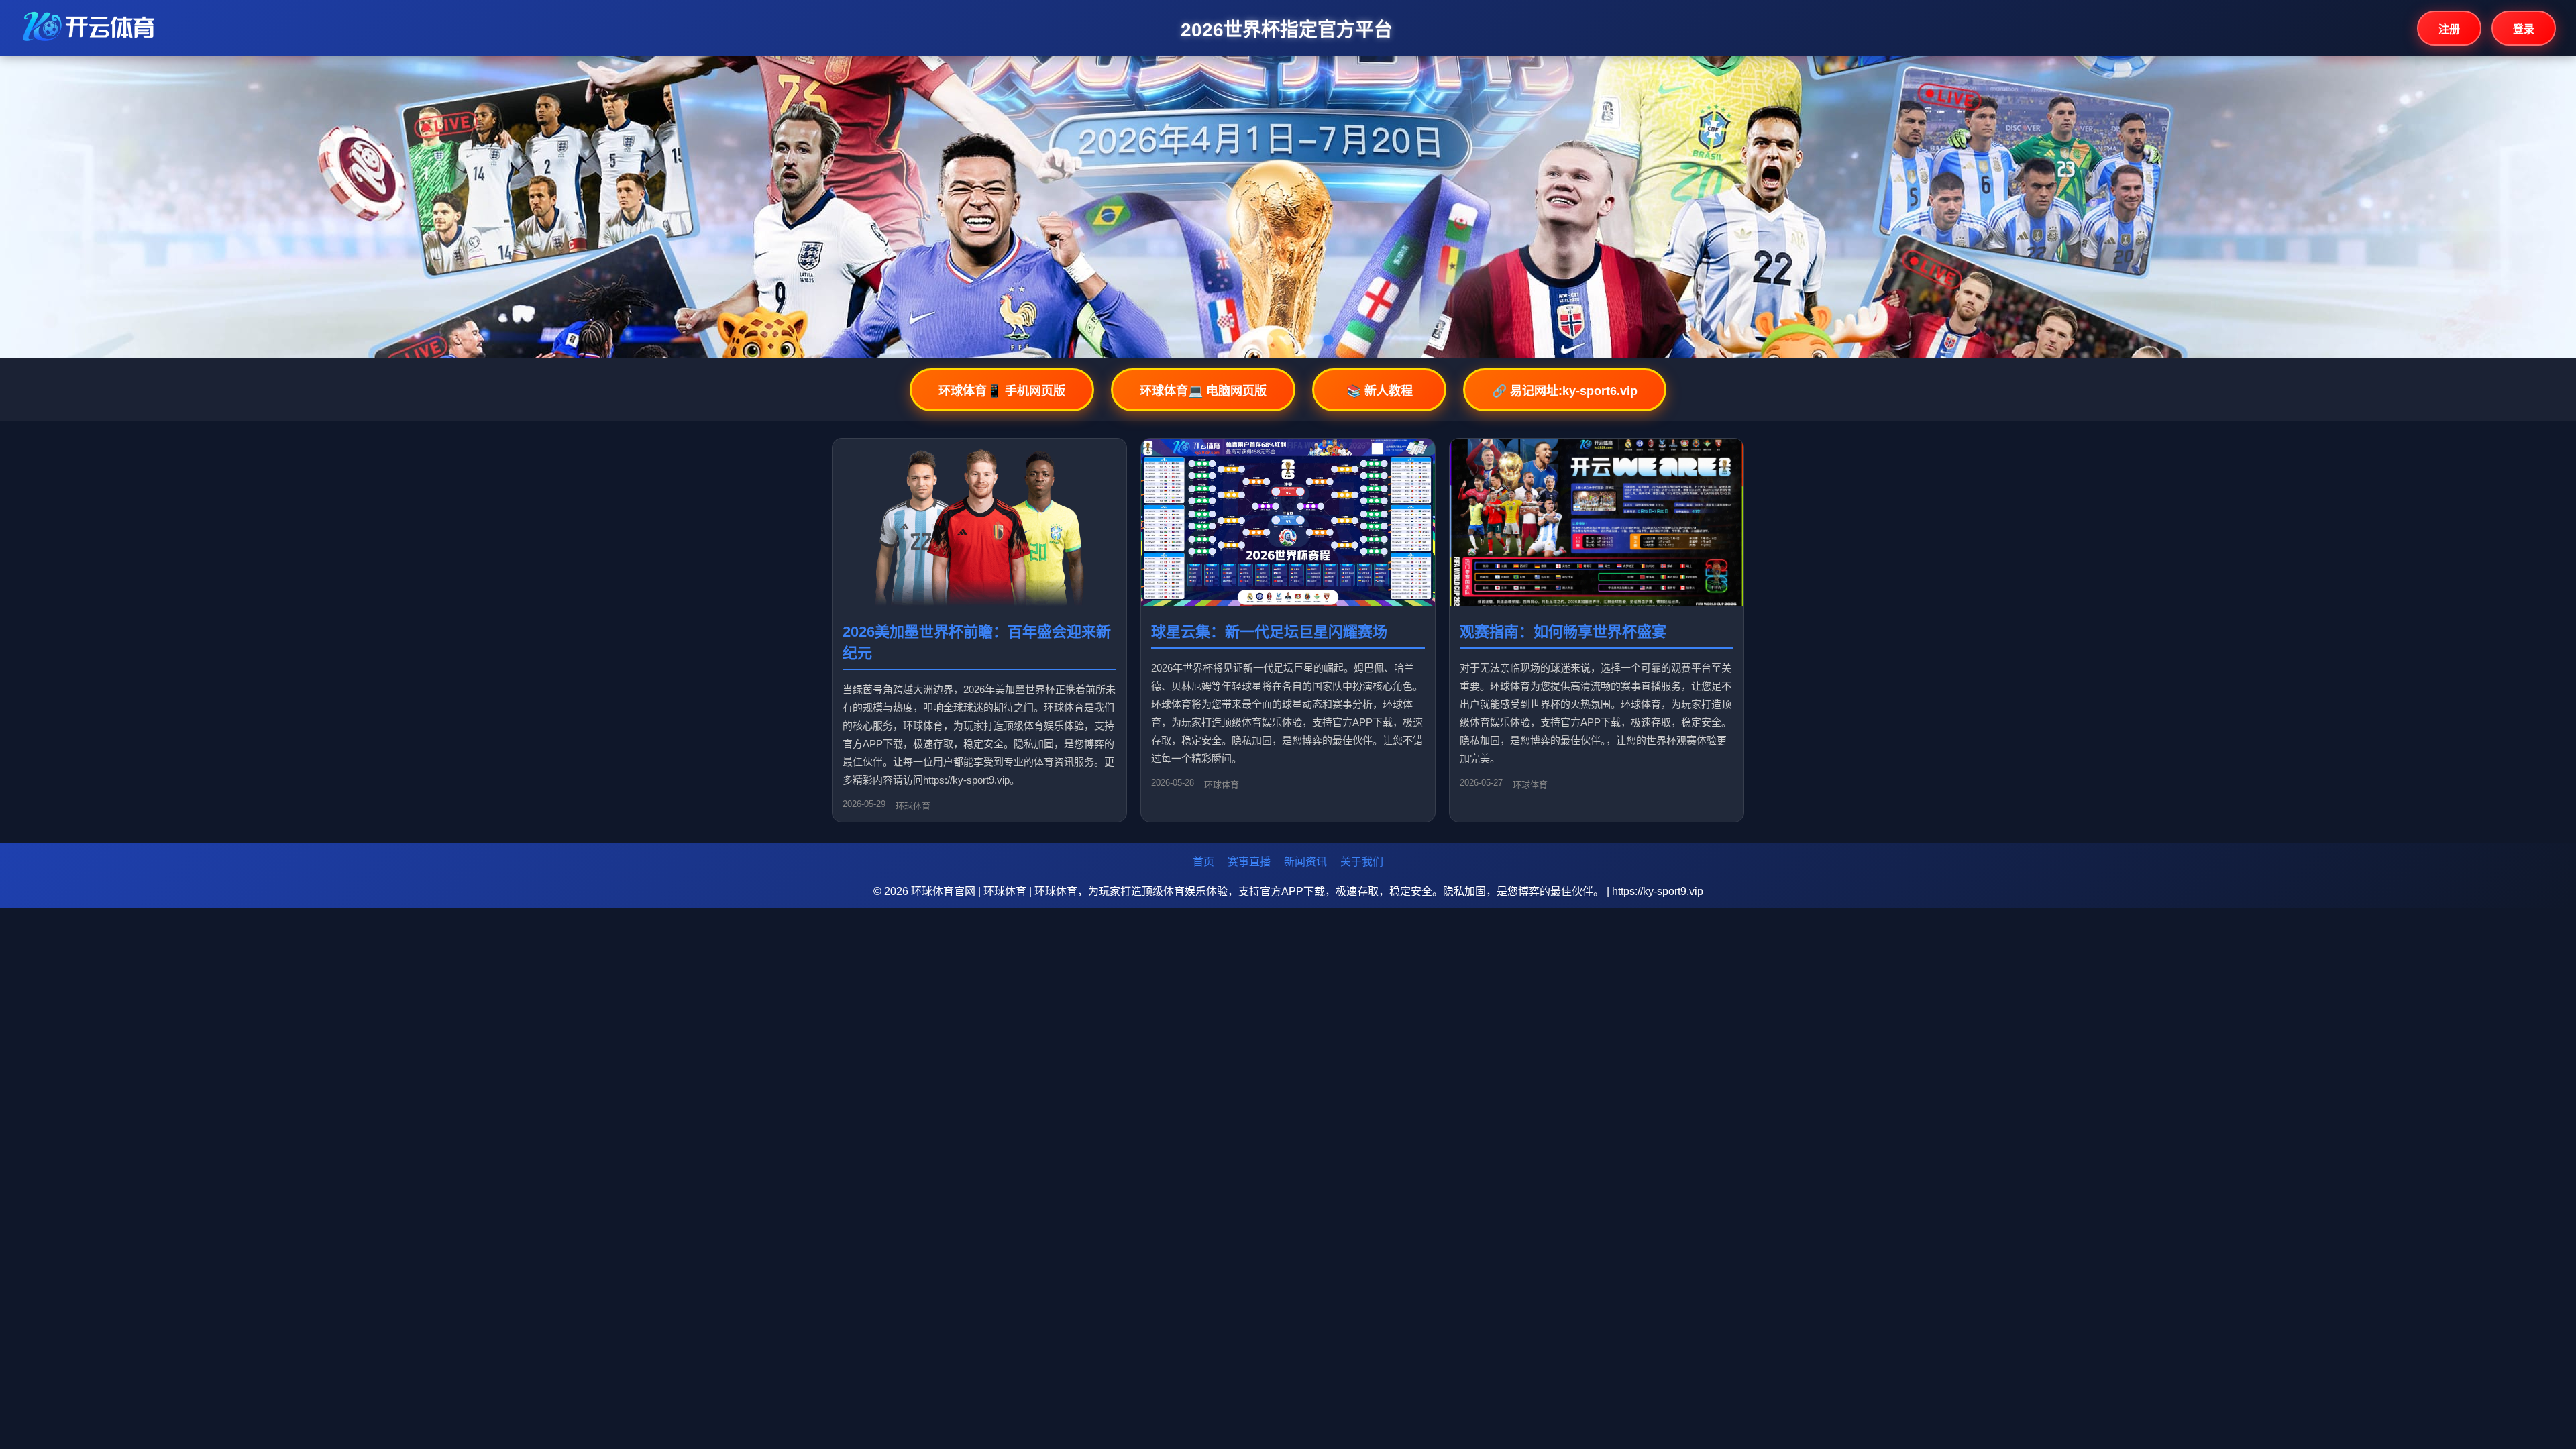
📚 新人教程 (1380, 391)
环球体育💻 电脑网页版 (1203, 391)
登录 (2524, 29)
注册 (2449, 29)
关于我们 (1362, 862)
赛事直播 (1249, 862)
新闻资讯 (1305, 862)
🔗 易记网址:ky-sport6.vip (1565, 391)
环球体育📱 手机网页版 (1002, 391)
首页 (1203, 862)
